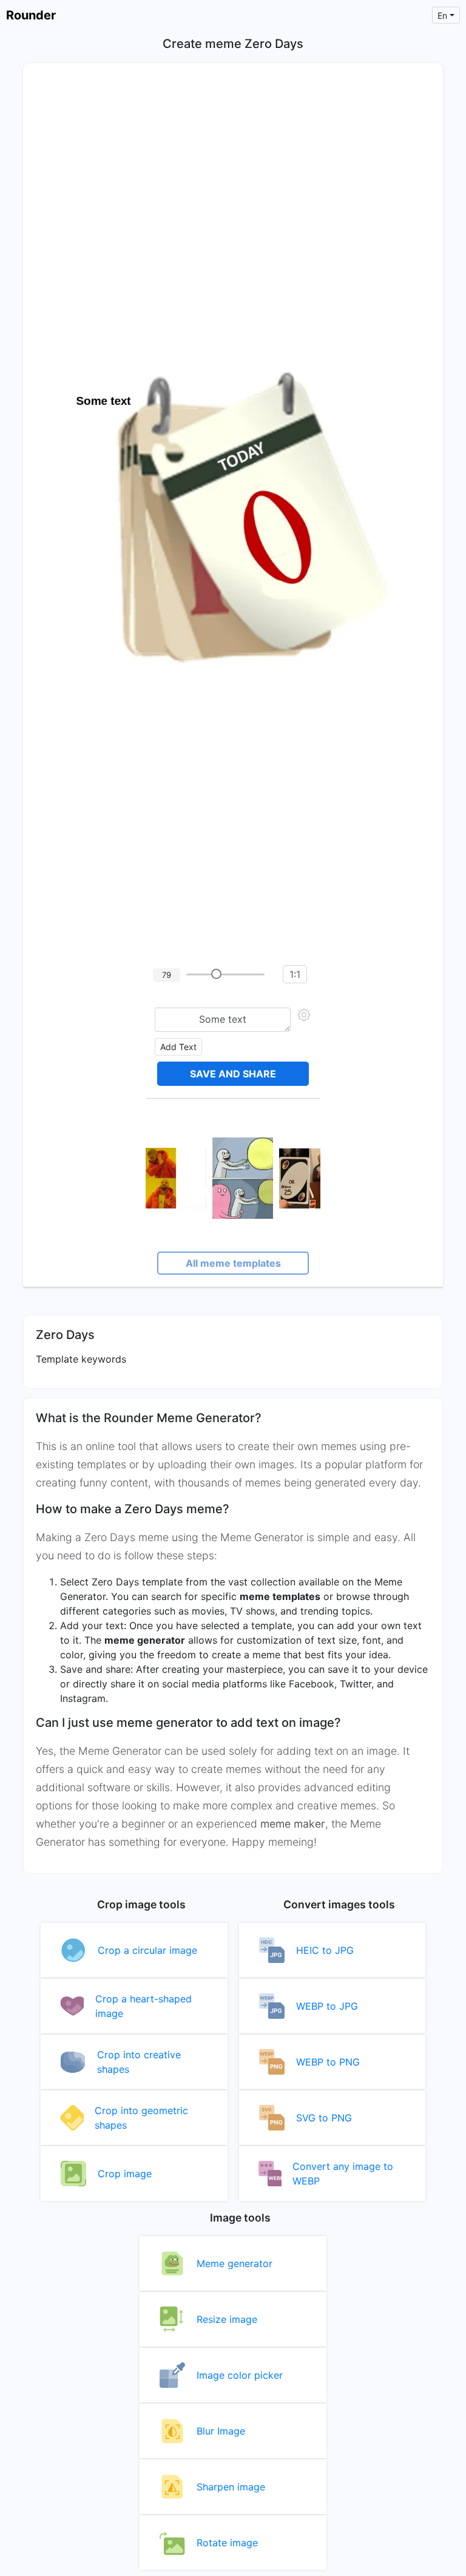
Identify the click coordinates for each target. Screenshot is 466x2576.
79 (167, 975)
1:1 (295, 974)
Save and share (233, 1074)
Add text (178, 1047)
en (442, 15)
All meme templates (233, 1263)
